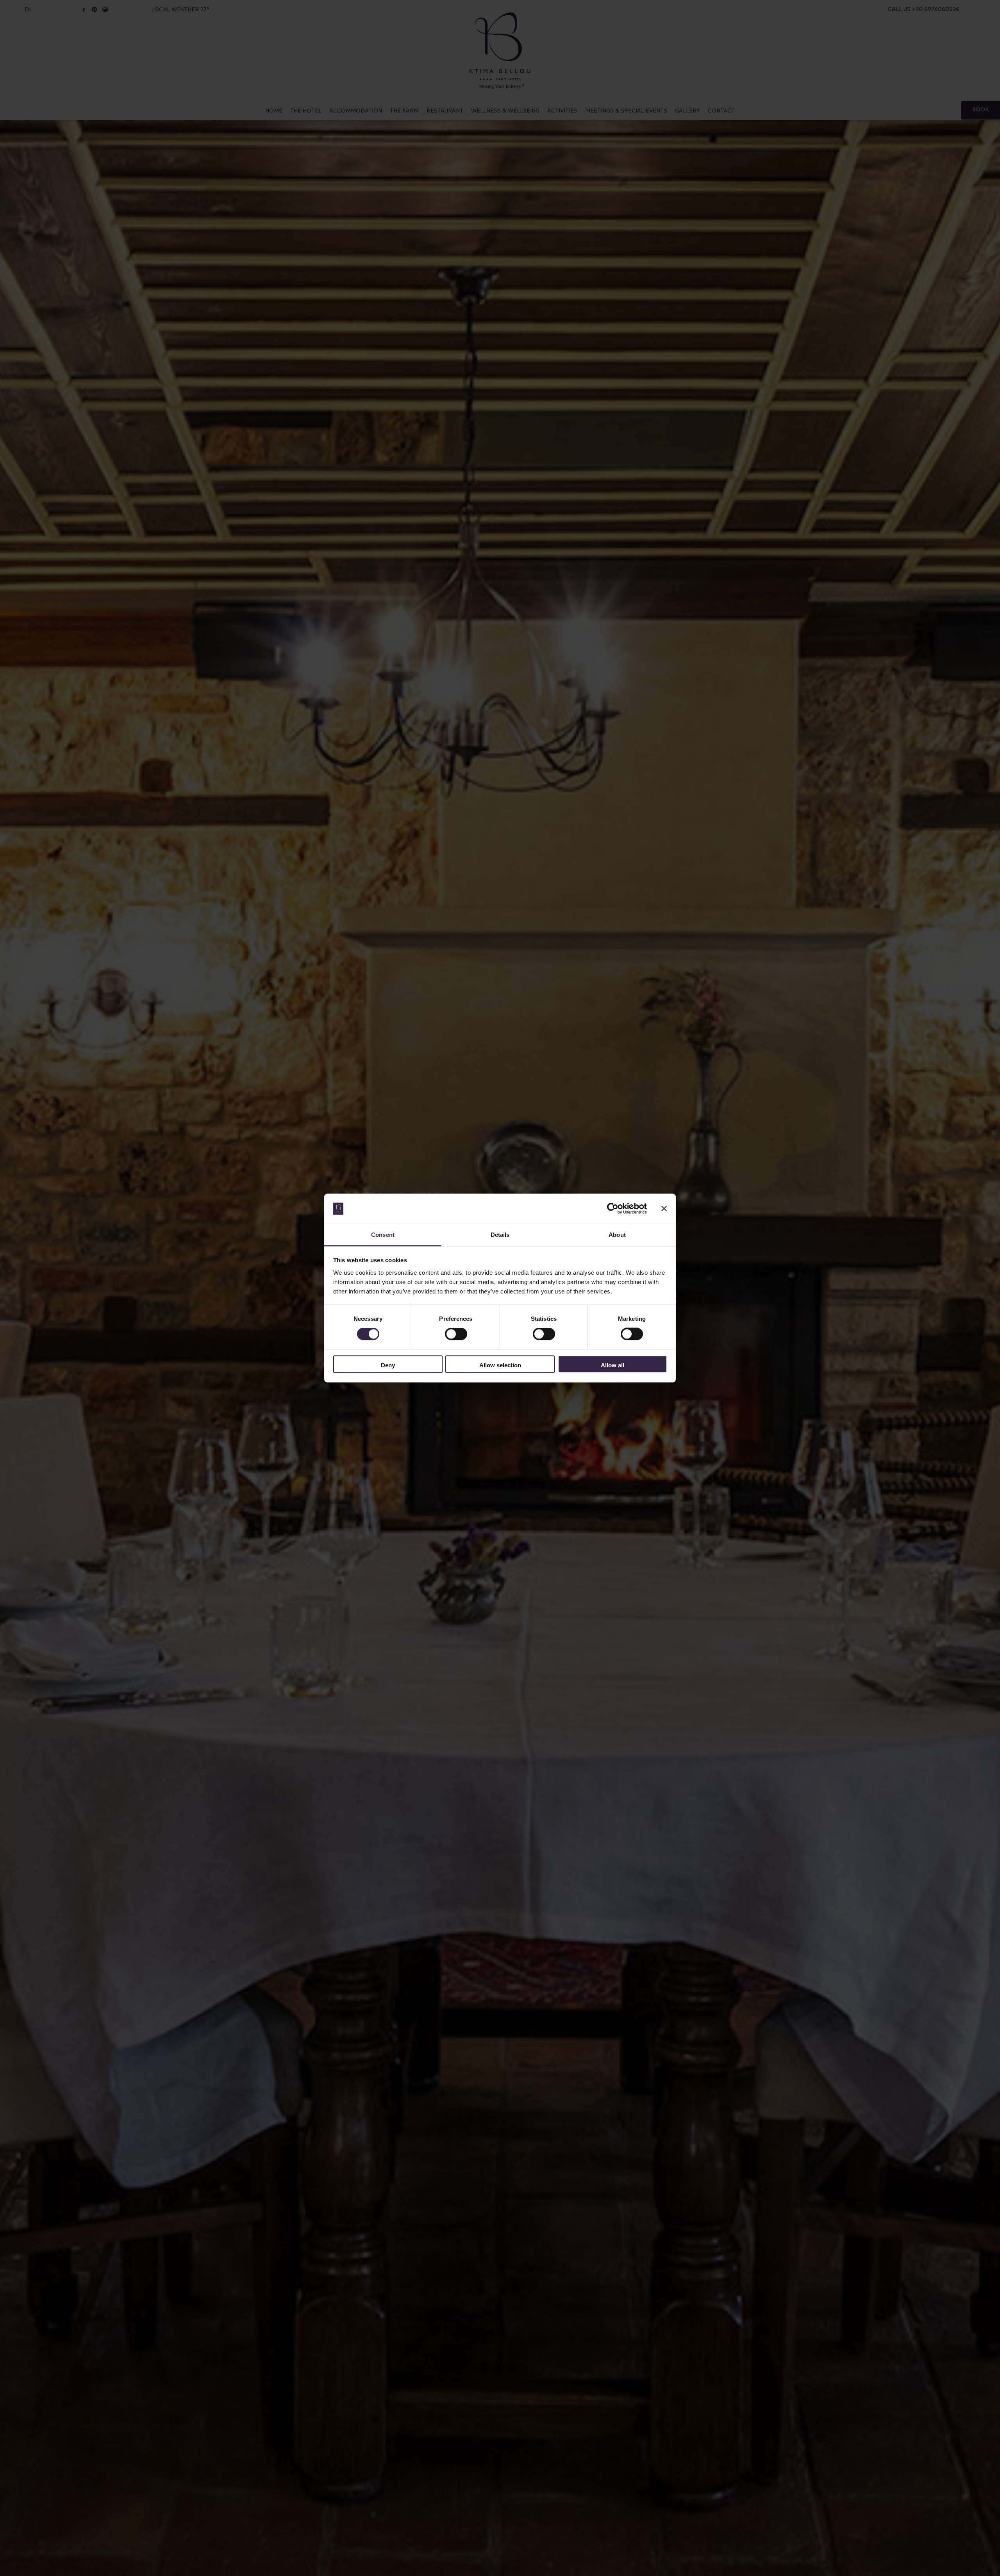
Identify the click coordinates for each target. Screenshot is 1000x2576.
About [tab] (617, 1234)
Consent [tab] (383, 1234)
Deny (388, 1365)
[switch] (456, 1334)
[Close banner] (664, 1209)
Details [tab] (500, 1234)
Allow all (612, 1365)
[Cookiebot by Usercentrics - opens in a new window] (613, 1209)
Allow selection (500, 1365)
